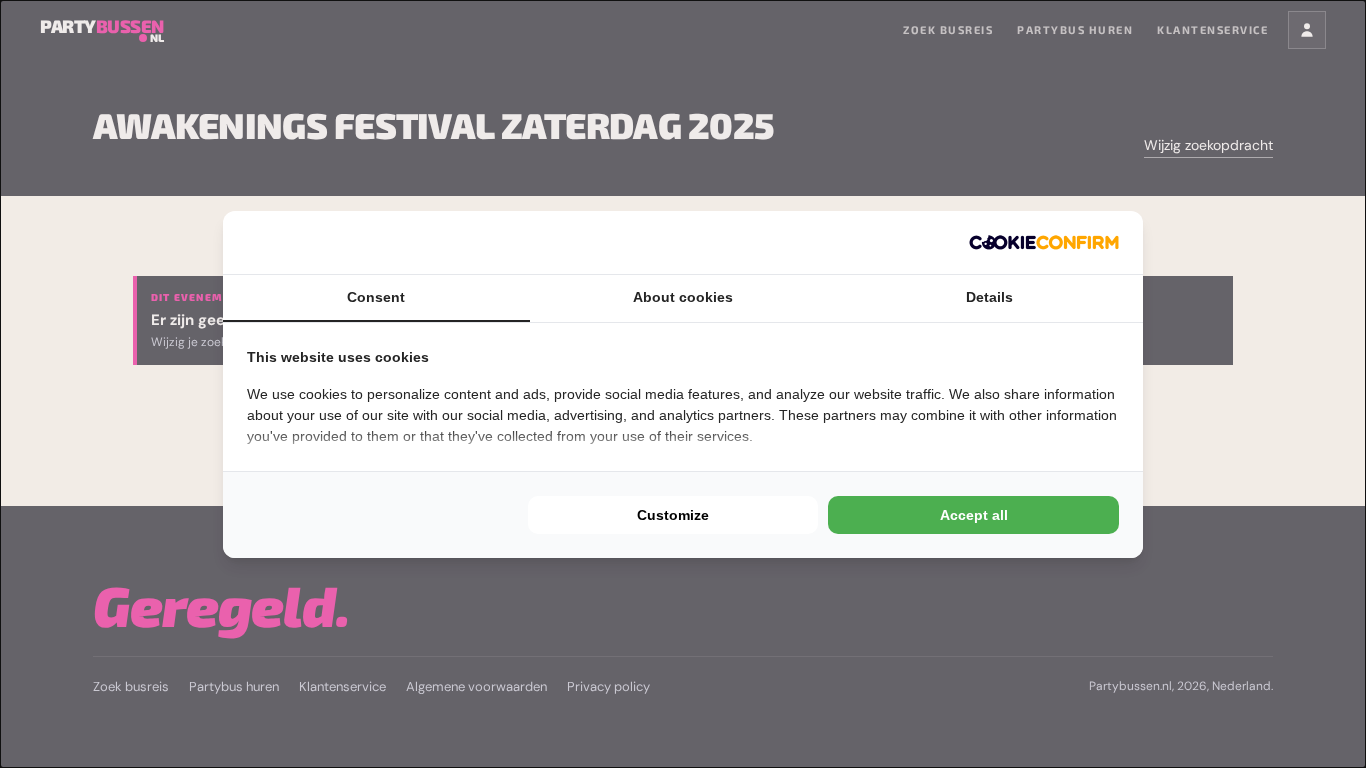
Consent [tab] (376, 297)
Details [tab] (989, 297)
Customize (673, 515)
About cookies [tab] (683, 297)
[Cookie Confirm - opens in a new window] (1044, 242)
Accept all (974, 515)
